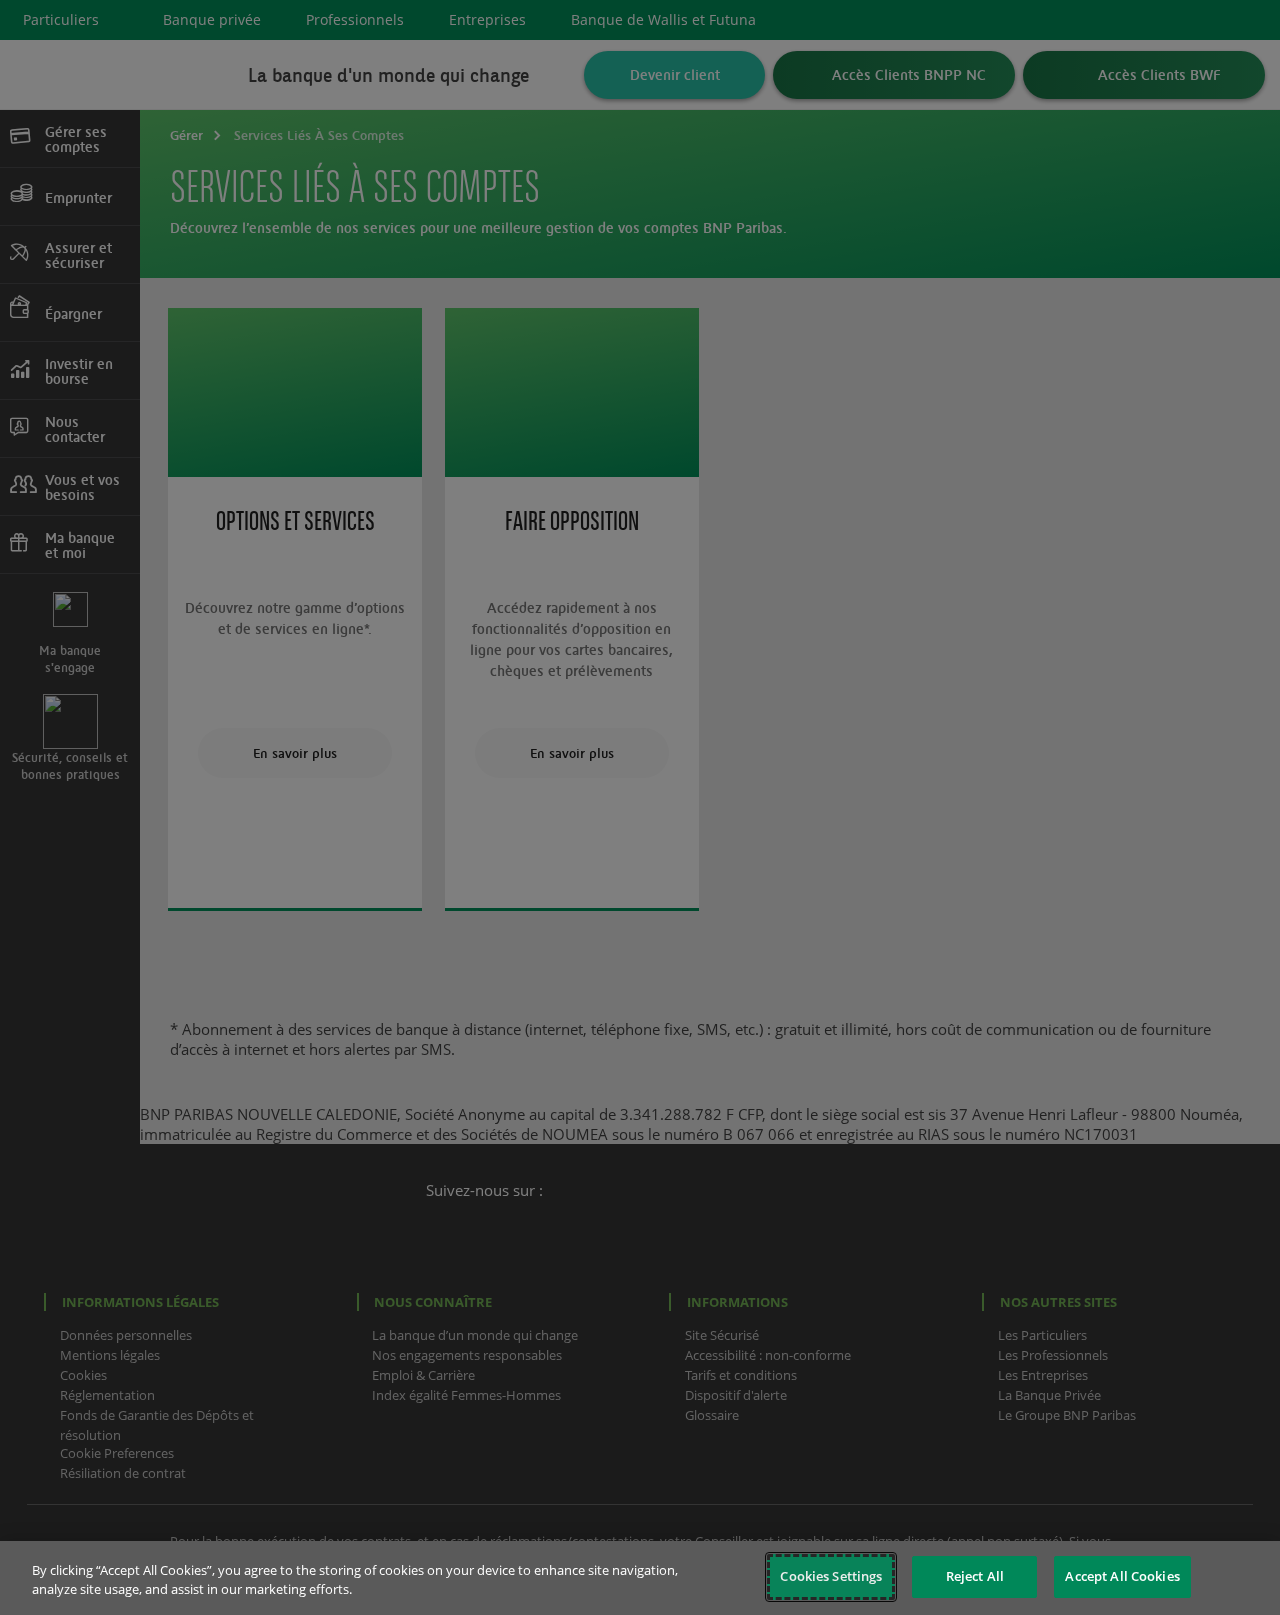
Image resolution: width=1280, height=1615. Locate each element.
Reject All (975, 1576)
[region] (640, 1578)
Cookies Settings (831, 1576)
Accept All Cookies (1122, 1576)
